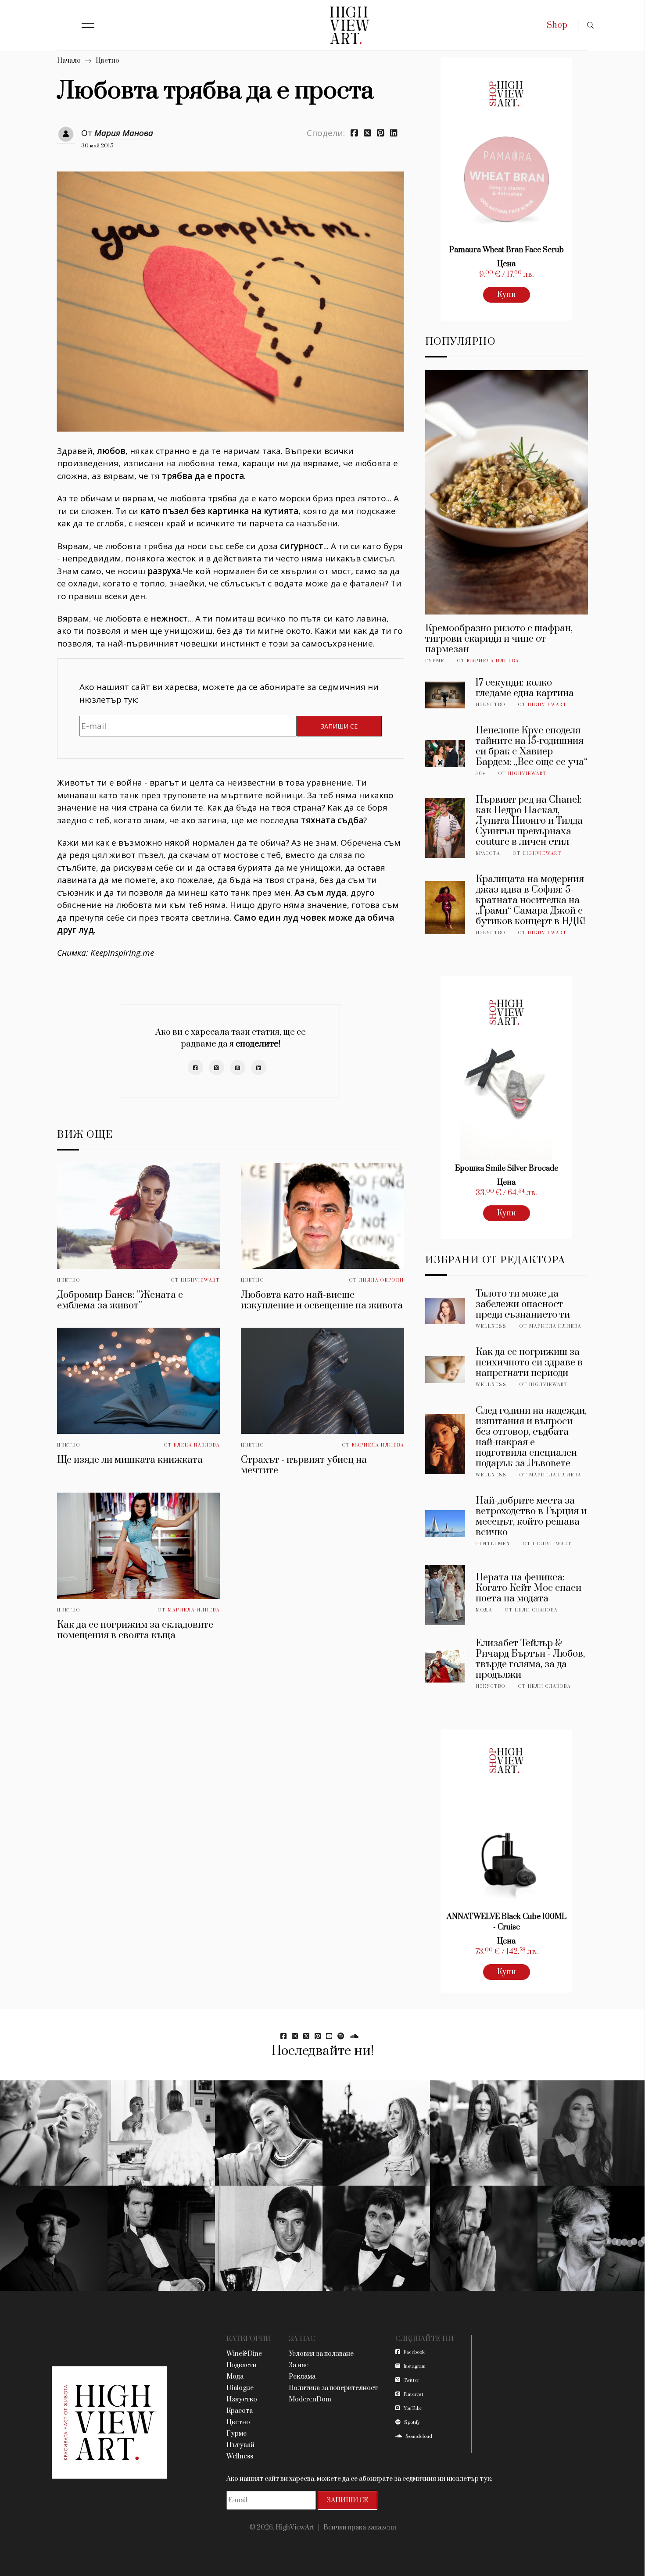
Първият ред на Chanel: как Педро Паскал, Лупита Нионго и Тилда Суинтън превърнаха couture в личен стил (529, 821)
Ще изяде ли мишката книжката (130, 1460)
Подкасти (242, 2365)
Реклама (302, 2377)
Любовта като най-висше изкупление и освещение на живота (322, 1300)
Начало (69, 61)
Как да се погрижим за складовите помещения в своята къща (135, 1630)
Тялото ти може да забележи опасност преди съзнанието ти (523, 1304)
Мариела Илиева (378, 1445)
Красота (488, 854)
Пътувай (240, 2445)
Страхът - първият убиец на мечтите (304, 1465)
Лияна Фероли (382, 1280)
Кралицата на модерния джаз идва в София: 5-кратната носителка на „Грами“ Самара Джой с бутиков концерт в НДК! (530, 900)
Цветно (107, 61)
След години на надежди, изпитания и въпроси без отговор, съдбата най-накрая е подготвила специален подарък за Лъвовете (531, 1437)
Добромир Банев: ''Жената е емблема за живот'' (120, 1300)
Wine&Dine (244, 2354)
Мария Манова (124, 133)
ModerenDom (310, 2399)
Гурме (435, 661)
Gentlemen (493, 1544)
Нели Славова (536, 1610)
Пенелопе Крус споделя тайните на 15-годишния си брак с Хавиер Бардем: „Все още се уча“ (532, 746)
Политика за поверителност (333, 2388)
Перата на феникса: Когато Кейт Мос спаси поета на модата (529, 1588)
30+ (481, 774)
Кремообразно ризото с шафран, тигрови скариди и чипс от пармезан (499, 639)
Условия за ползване (321, 2354)
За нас (299, 2365)
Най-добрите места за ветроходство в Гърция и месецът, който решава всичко (531, 1517)
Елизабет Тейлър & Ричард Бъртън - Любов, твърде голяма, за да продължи (530, 1659)
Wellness (491, 1326)
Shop (557, 25)
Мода (484, 1610)
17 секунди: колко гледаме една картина (525, 688)
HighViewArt (200, 1280)
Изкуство (491, 705)
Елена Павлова (197, 1445)
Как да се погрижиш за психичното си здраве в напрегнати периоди (529, 1363)
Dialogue (240, 2388)
